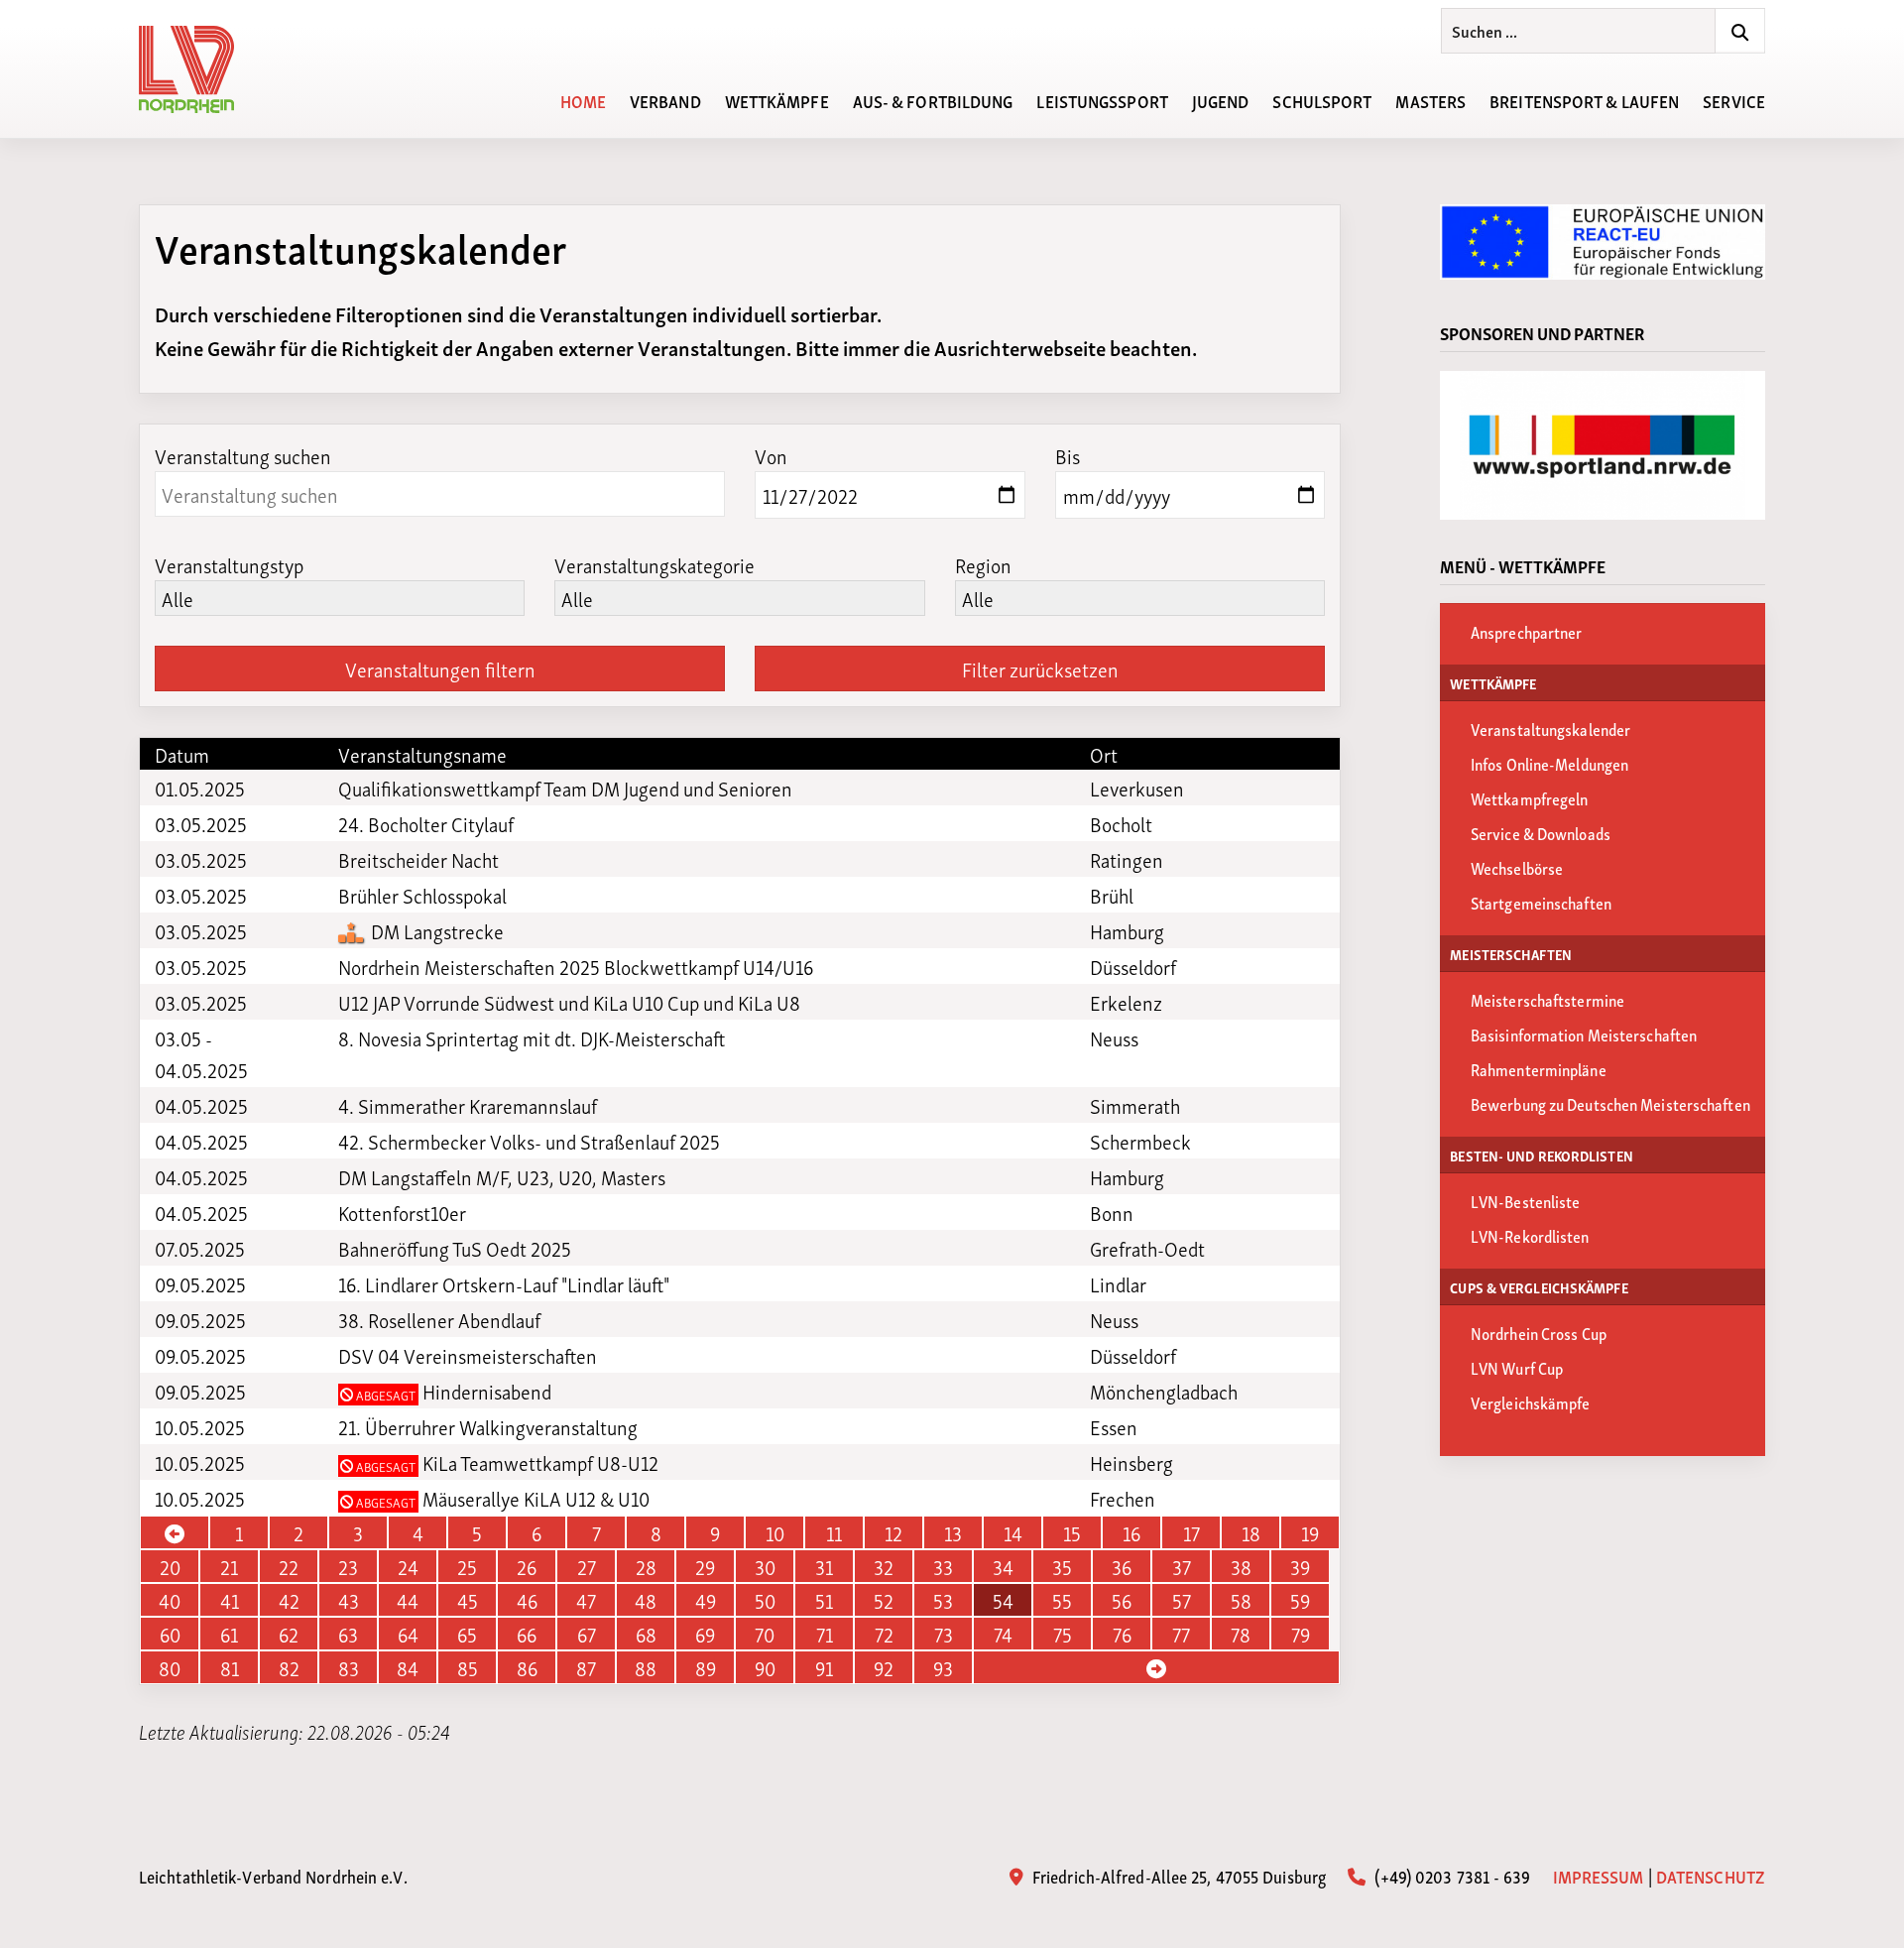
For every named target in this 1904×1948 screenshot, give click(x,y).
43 (349, 1600)
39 (1300, 1566)
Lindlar (1118, 1283)
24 (408, 1566)
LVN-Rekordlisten (1530, 1235)
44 (408, 1600)
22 (289, 1566)
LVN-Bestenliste (1526, 1201)
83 (349, 1667)
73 (944, 1634)
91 (824, 1667)
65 (467, 1634)
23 (348, 1566)
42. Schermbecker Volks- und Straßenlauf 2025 (529, 1141)
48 (646, 1600)
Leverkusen (1137, 788)
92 (884, 1667)
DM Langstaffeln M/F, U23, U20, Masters (502, 1176)
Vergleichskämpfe (1531, 1402)
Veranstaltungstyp (229, 564)
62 (289, 1634)
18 (1251, 1532)
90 (765, 1667)
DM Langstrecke (435, 930)
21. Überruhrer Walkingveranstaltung (488, 1426)
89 (706, 1667)
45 (468, 1600)
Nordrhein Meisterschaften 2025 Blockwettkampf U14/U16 (576, 966)
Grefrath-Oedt (1147, 1248)
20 (170, 1566)
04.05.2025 (201, 1105)
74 (1003, 1634)
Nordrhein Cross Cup (1539, 1333)
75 (1063, 1634)
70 (765, 1634)
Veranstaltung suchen (243, 455)
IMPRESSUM (1599, 1876)
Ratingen (1127, 859)
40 (170, 1600)
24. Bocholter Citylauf (426, 823)
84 (408, 1667)
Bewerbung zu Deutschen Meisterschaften (1610, 1103)
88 (646, 1667)
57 (1182, 1600)
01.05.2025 (200, 788)
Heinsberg (1131, 1462)
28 (646, 1566)
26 (527, 1566)
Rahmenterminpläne (1539, 1069)
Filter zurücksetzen (1040, 669)
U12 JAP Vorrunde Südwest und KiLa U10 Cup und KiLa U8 (569, 1002)
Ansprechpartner (1527, 631)
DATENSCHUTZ (1711, 1876)
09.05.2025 (200, 1283)
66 (527, 1634)
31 (824, 1566)
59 (1300, 1600)
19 (1310, 1532)
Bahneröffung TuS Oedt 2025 (455, 1248)
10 (775, 1532)
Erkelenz (1126, 1002)
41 (230, 1600)
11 (834, 1532)
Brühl (1112, 895)
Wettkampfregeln (1530, 798)
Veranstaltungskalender (1550, 729)
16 (1131, 1532)
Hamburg (1127, 930)
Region (983, 564)
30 (765, 1566)
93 (943, 1667)
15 (1072, 1532)
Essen (1114, 1426)
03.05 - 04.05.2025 (201, 1053)
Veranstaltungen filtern (440, 669)
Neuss (1114, 1037)
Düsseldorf (1133, 966)
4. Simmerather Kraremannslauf (468, 1105)
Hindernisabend (452, 1391)
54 (1003, 1600)
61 (229, 1634)
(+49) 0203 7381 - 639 (1450, 1875)
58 (1241, 1600)
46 (527, 1600)
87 (586, 1667)
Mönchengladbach (1164, 1391)
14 (1013, 1532)
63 (348, 1634)
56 (1122, 1600)
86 (527, 1667)
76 (1122, 1634)
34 (1003, 1566)
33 (943, 1566)
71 (825, 1634)
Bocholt (1121, 823)
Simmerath (1135, 1105)
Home (583, 100)
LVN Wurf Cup (1517, 1367)
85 (468, 1667)
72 (884, 1634)
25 (467, 1566)
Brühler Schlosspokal (422, 895)
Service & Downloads (1541, 833)
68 (646, 1634)
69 (705, 1634)
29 (705, 1566)
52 (884, 1600)
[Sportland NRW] (1603, 445)
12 (893, 1532)
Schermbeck (1140, 1141)
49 (706, 1600)
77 (1181, 1634)
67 (587, 1634)
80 (170, 1667)
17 (1191, 1532)
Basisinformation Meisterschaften (1584, 1034)
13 (953, 1532)
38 (1241, 1566)
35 (1062, 1566)
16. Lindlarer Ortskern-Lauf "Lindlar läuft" (504, 1283)
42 (289, 1600)
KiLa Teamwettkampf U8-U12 (506, 1462)
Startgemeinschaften (1541, 902)
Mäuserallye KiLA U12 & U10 (501, 1498)
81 (230, 1667)
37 (1182, 1566)
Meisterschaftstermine (1547, 999)
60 (170, 1634)
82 (289, 1667)
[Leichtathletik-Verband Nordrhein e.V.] (198, 69)
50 (765, 1600)
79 (1301, 1634)
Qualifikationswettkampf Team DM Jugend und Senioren (565, 788)
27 (587, 1566)
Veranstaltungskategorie (654, 564)
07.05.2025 (200, 1248)
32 (884, 1566)
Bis (1068, 455)
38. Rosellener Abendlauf (439, 1319)
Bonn (1112, 1212)
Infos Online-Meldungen (1549, 763)
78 (1241, 1634)
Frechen (1123, 1498)
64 (408, 1634)
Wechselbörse (1517, 867)
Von (771, 455)
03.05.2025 (201, 823)
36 (1122, 1566)
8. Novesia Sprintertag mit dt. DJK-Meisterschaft (532, 1037)
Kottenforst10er (402, 1212)
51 (824, 1600)
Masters (1430, 100)
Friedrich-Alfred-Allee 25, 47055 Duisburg (1177, 1875)
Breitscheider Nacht (418, 859)
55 (1062, 1600)
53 (943, 1600)
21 (229, 1566)
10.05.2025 (200, 1426)
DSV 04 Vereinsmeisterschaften (468, 1355)
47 (586, 1600)
